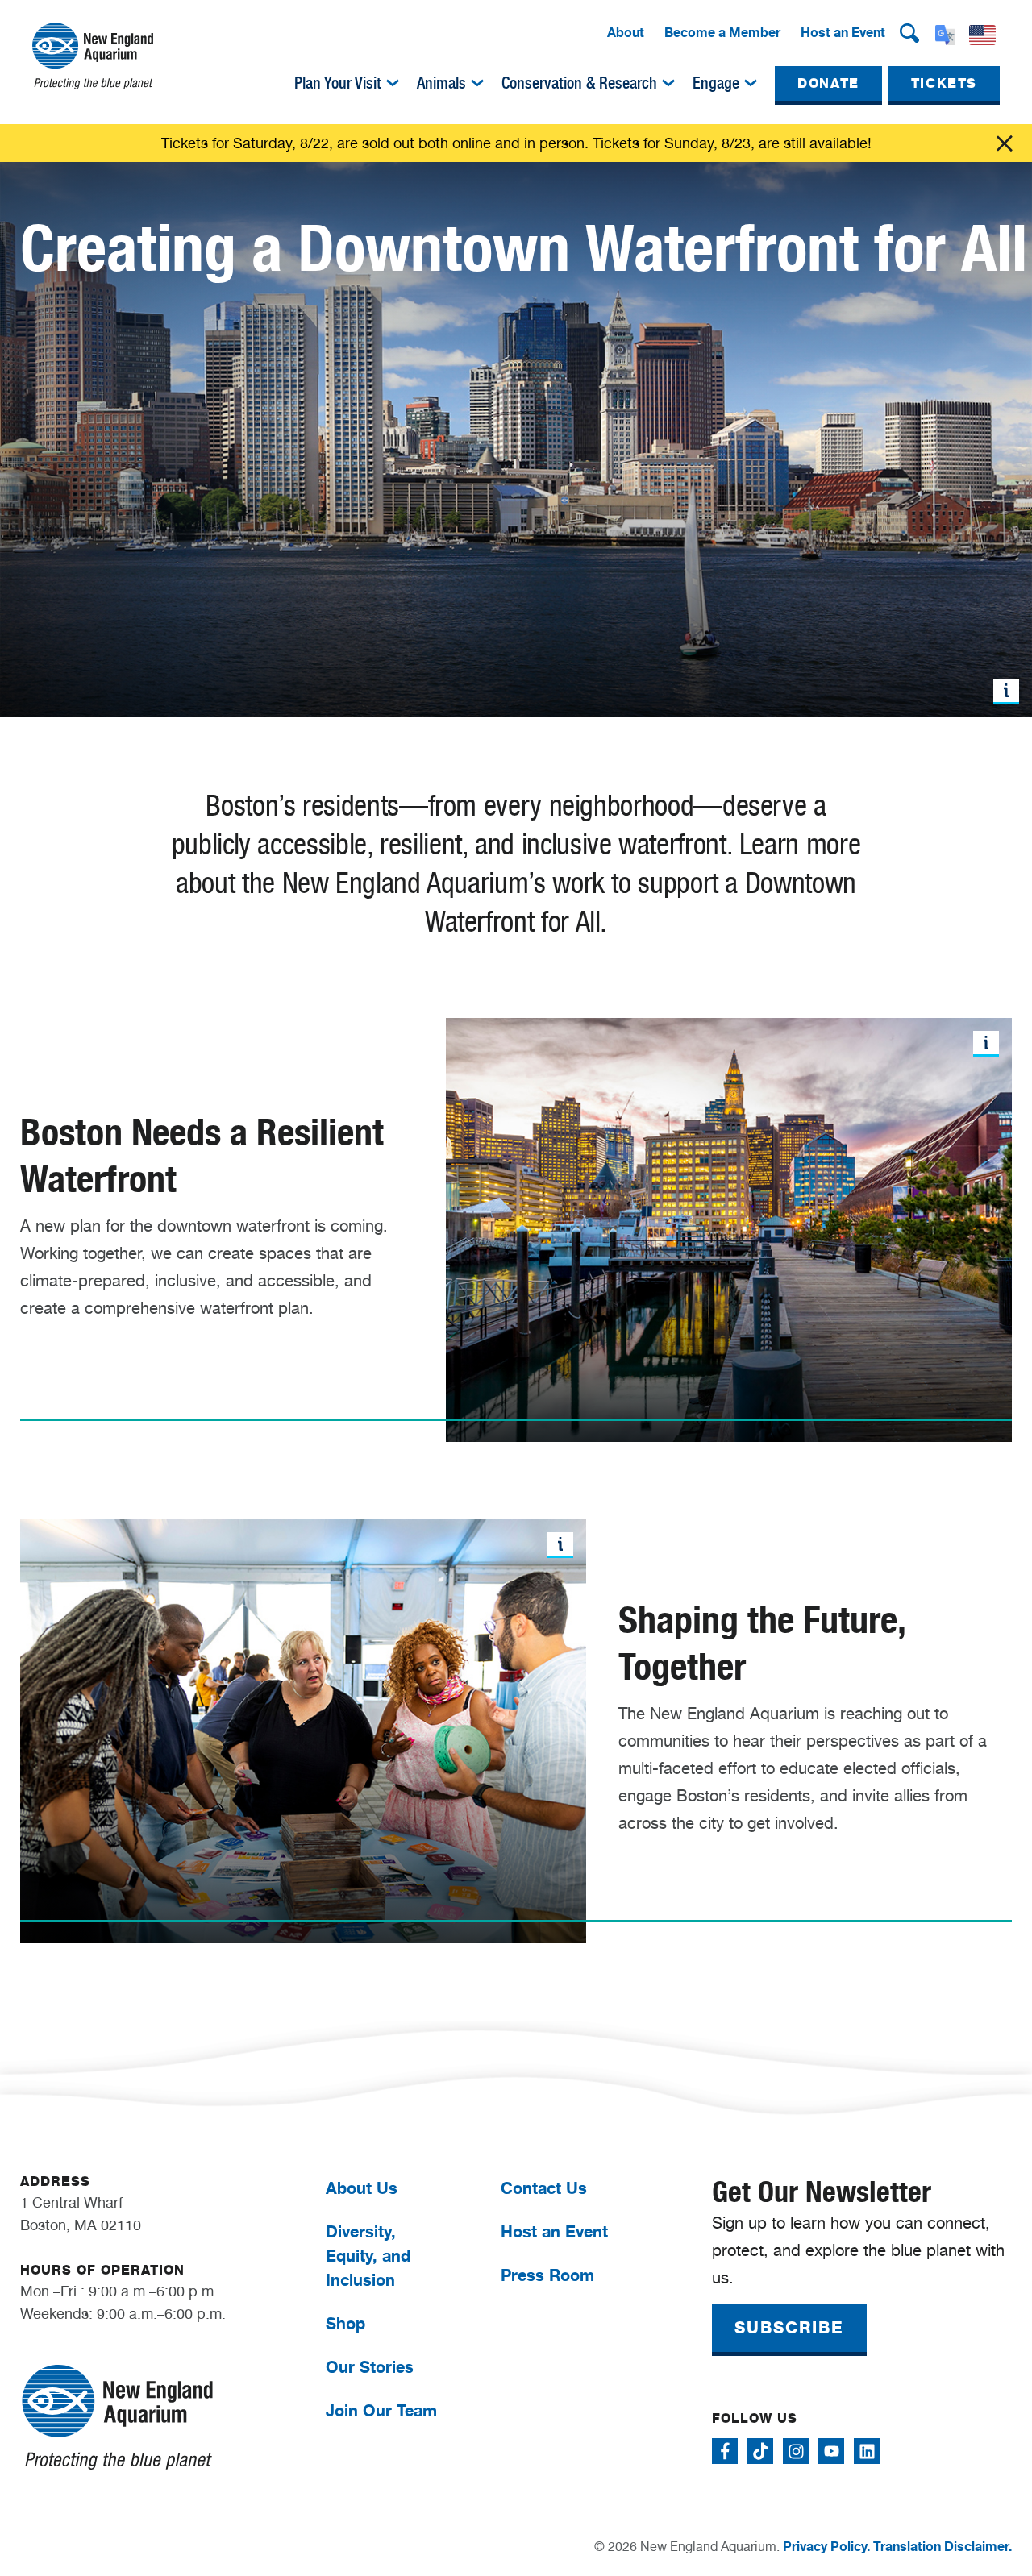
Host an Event (843, 32)
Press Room (547, 2275)
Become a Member (722, 32)
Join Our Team (381, 2410)
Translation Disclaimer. (943, 2546)
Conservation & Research (579, 83)
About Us (362, 2188)
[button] (909, 33)
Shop (345, 2323)
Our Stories (370, 2367)
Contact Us (544, 2188)
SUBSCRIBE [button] (789, 2328)
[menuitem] (626, 33)
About (626, 32)
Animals (441, 83)
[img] (393, 83)
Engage (716, 83)
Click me (1005, 143)
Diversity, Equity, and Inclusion (368, 2256)
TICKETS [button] (944, 83)
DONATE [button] (828, 83)
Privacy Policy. (826, 2546)
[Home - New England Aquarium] (93, 56)
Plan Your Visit (338, 83)
